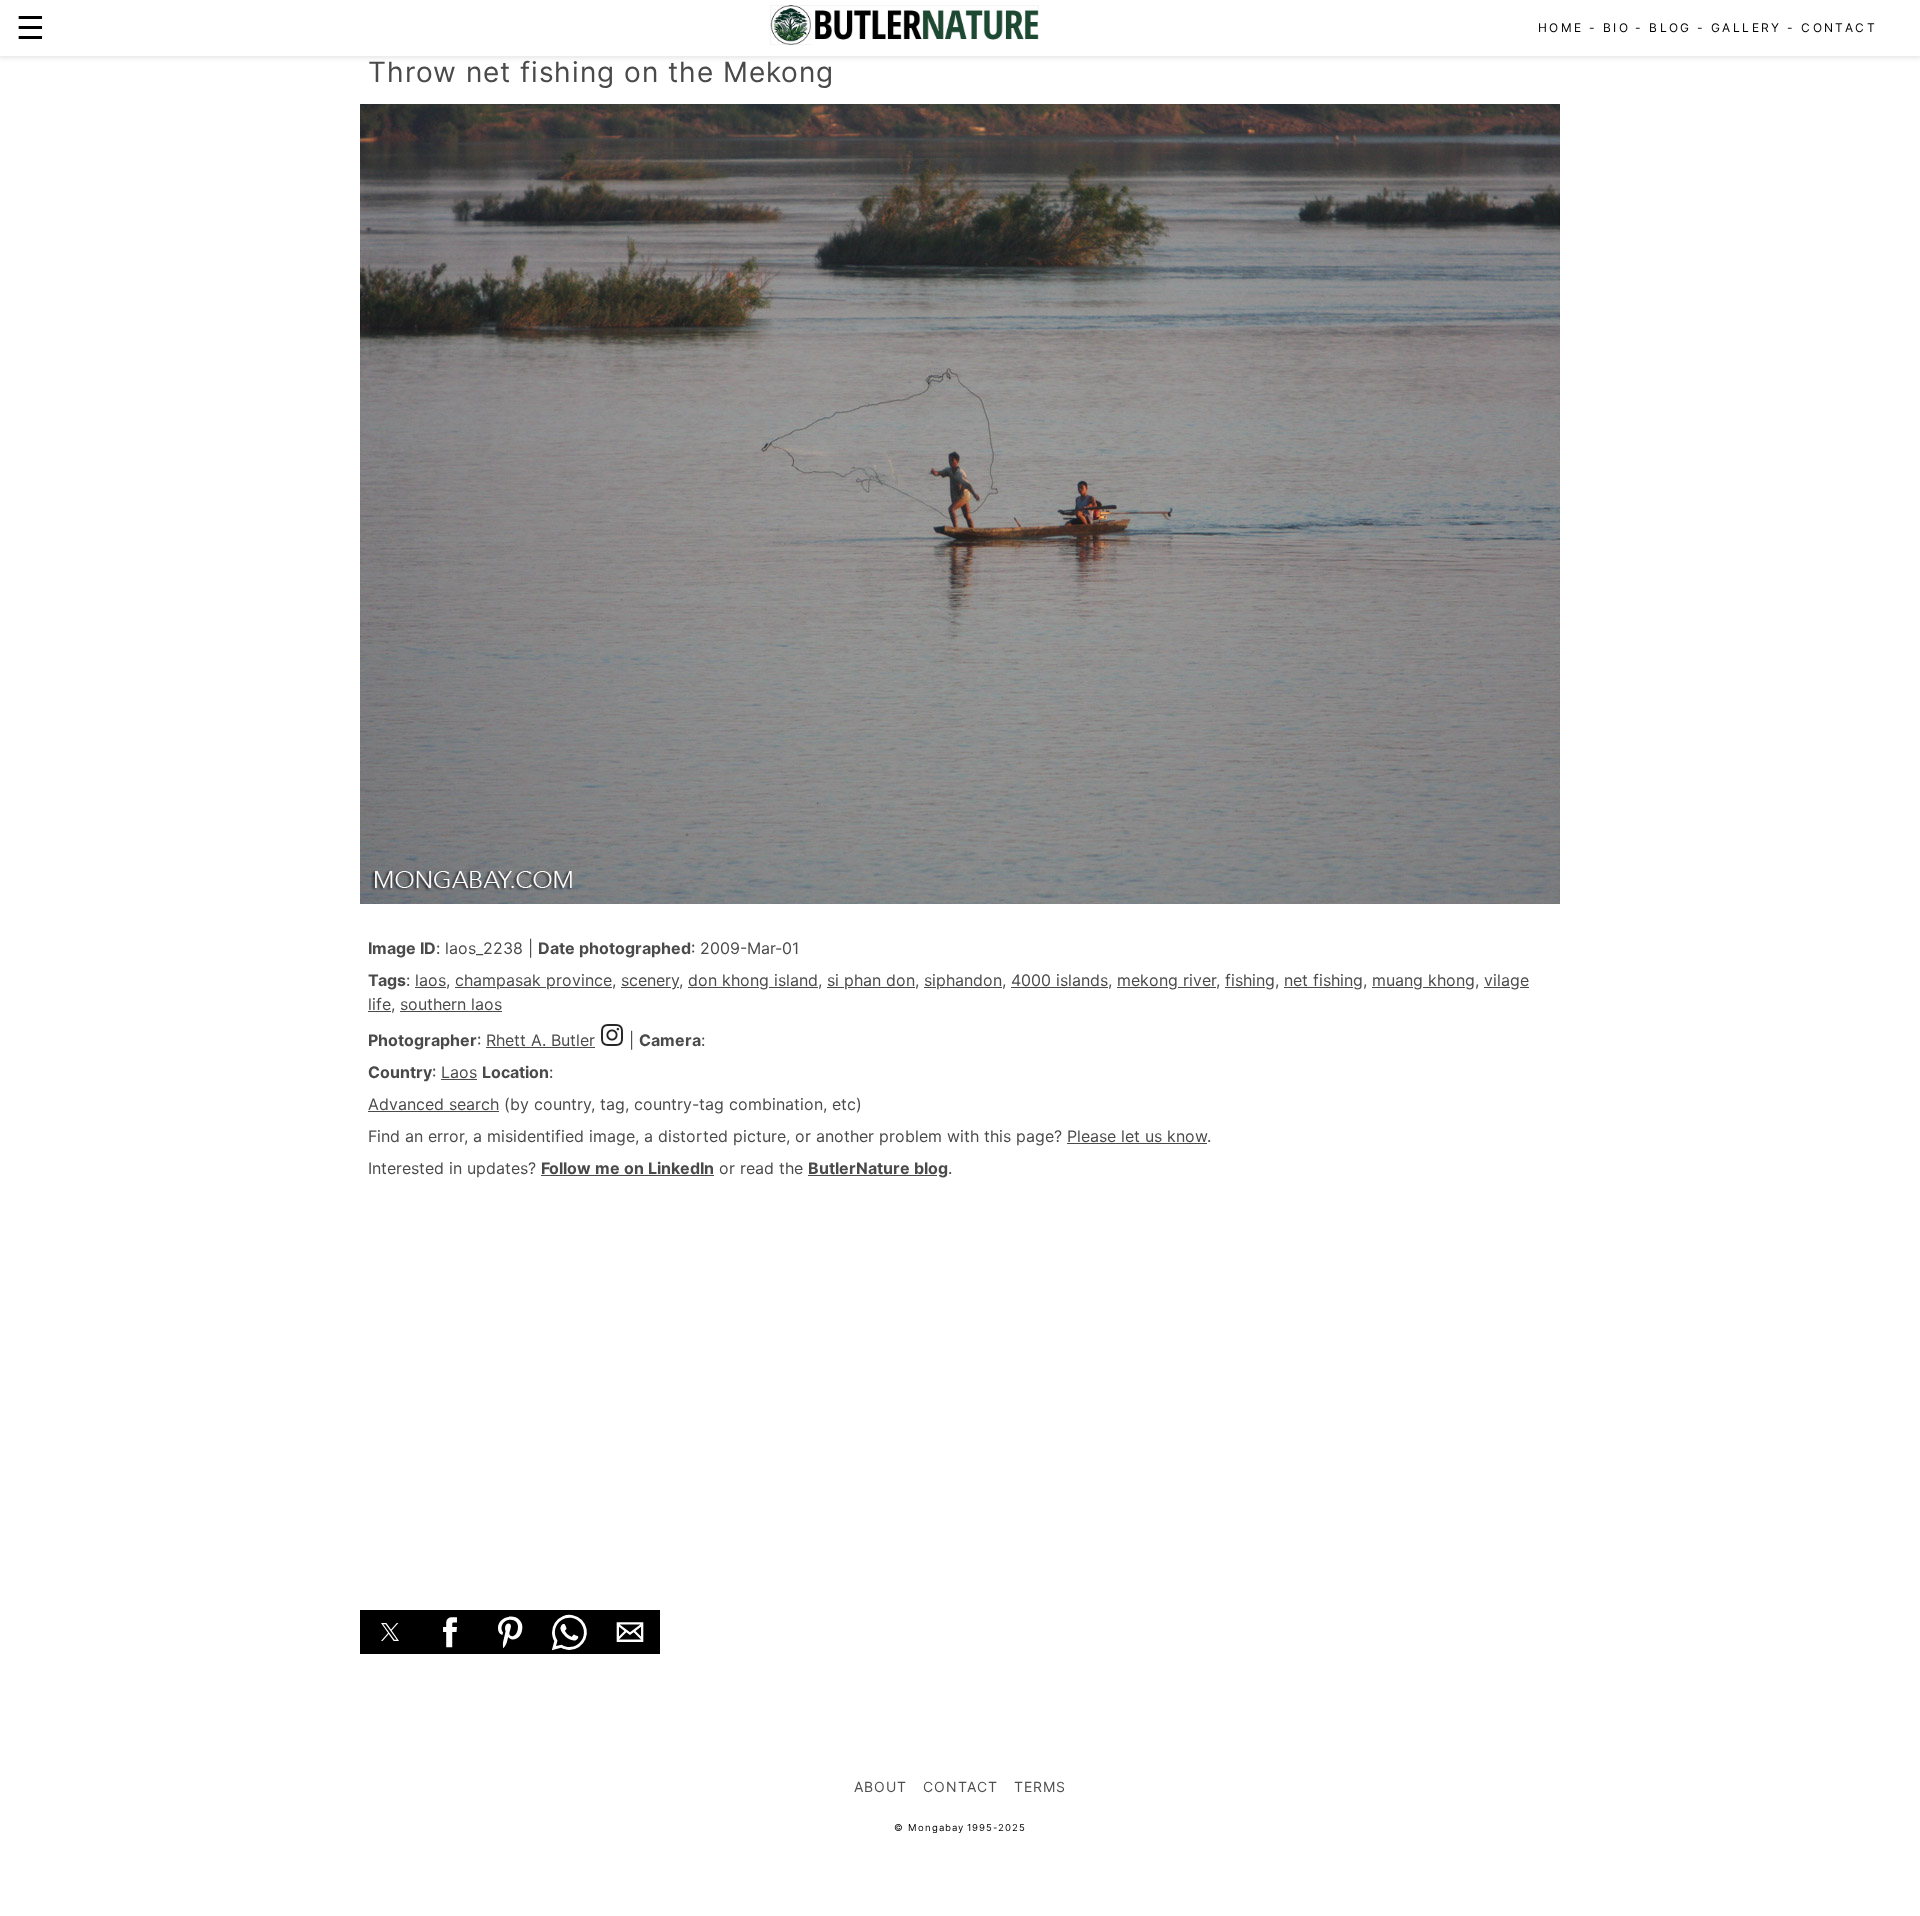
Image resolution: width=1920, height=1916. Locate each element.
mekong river (1166, 980)
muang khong (1423, 980)
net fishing (1323, 980)
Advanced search (433, 1104)
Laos (459, 1072)
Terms (1040, 1786)
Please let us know (1137, 1136)
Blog (1670, 27)
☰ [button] (30, 27)
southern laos (451, 1004)
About (880, 1786)
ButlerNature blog (878, 1168)
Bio (1616, 27)
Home (1561, 27)
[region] (960, 1372)
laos (430, 980)
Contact (1839, 27)
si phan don (871, 980)
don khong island (753, 980)
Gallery (1746, 27)
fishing (1250, 980)
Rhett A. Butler (540, 1040)
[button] (390, 1632)
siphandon (963, 980)
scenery (650, 980)
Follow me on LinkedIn (627, 1168)
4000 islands (1059, 980)
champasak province (533, 980)
